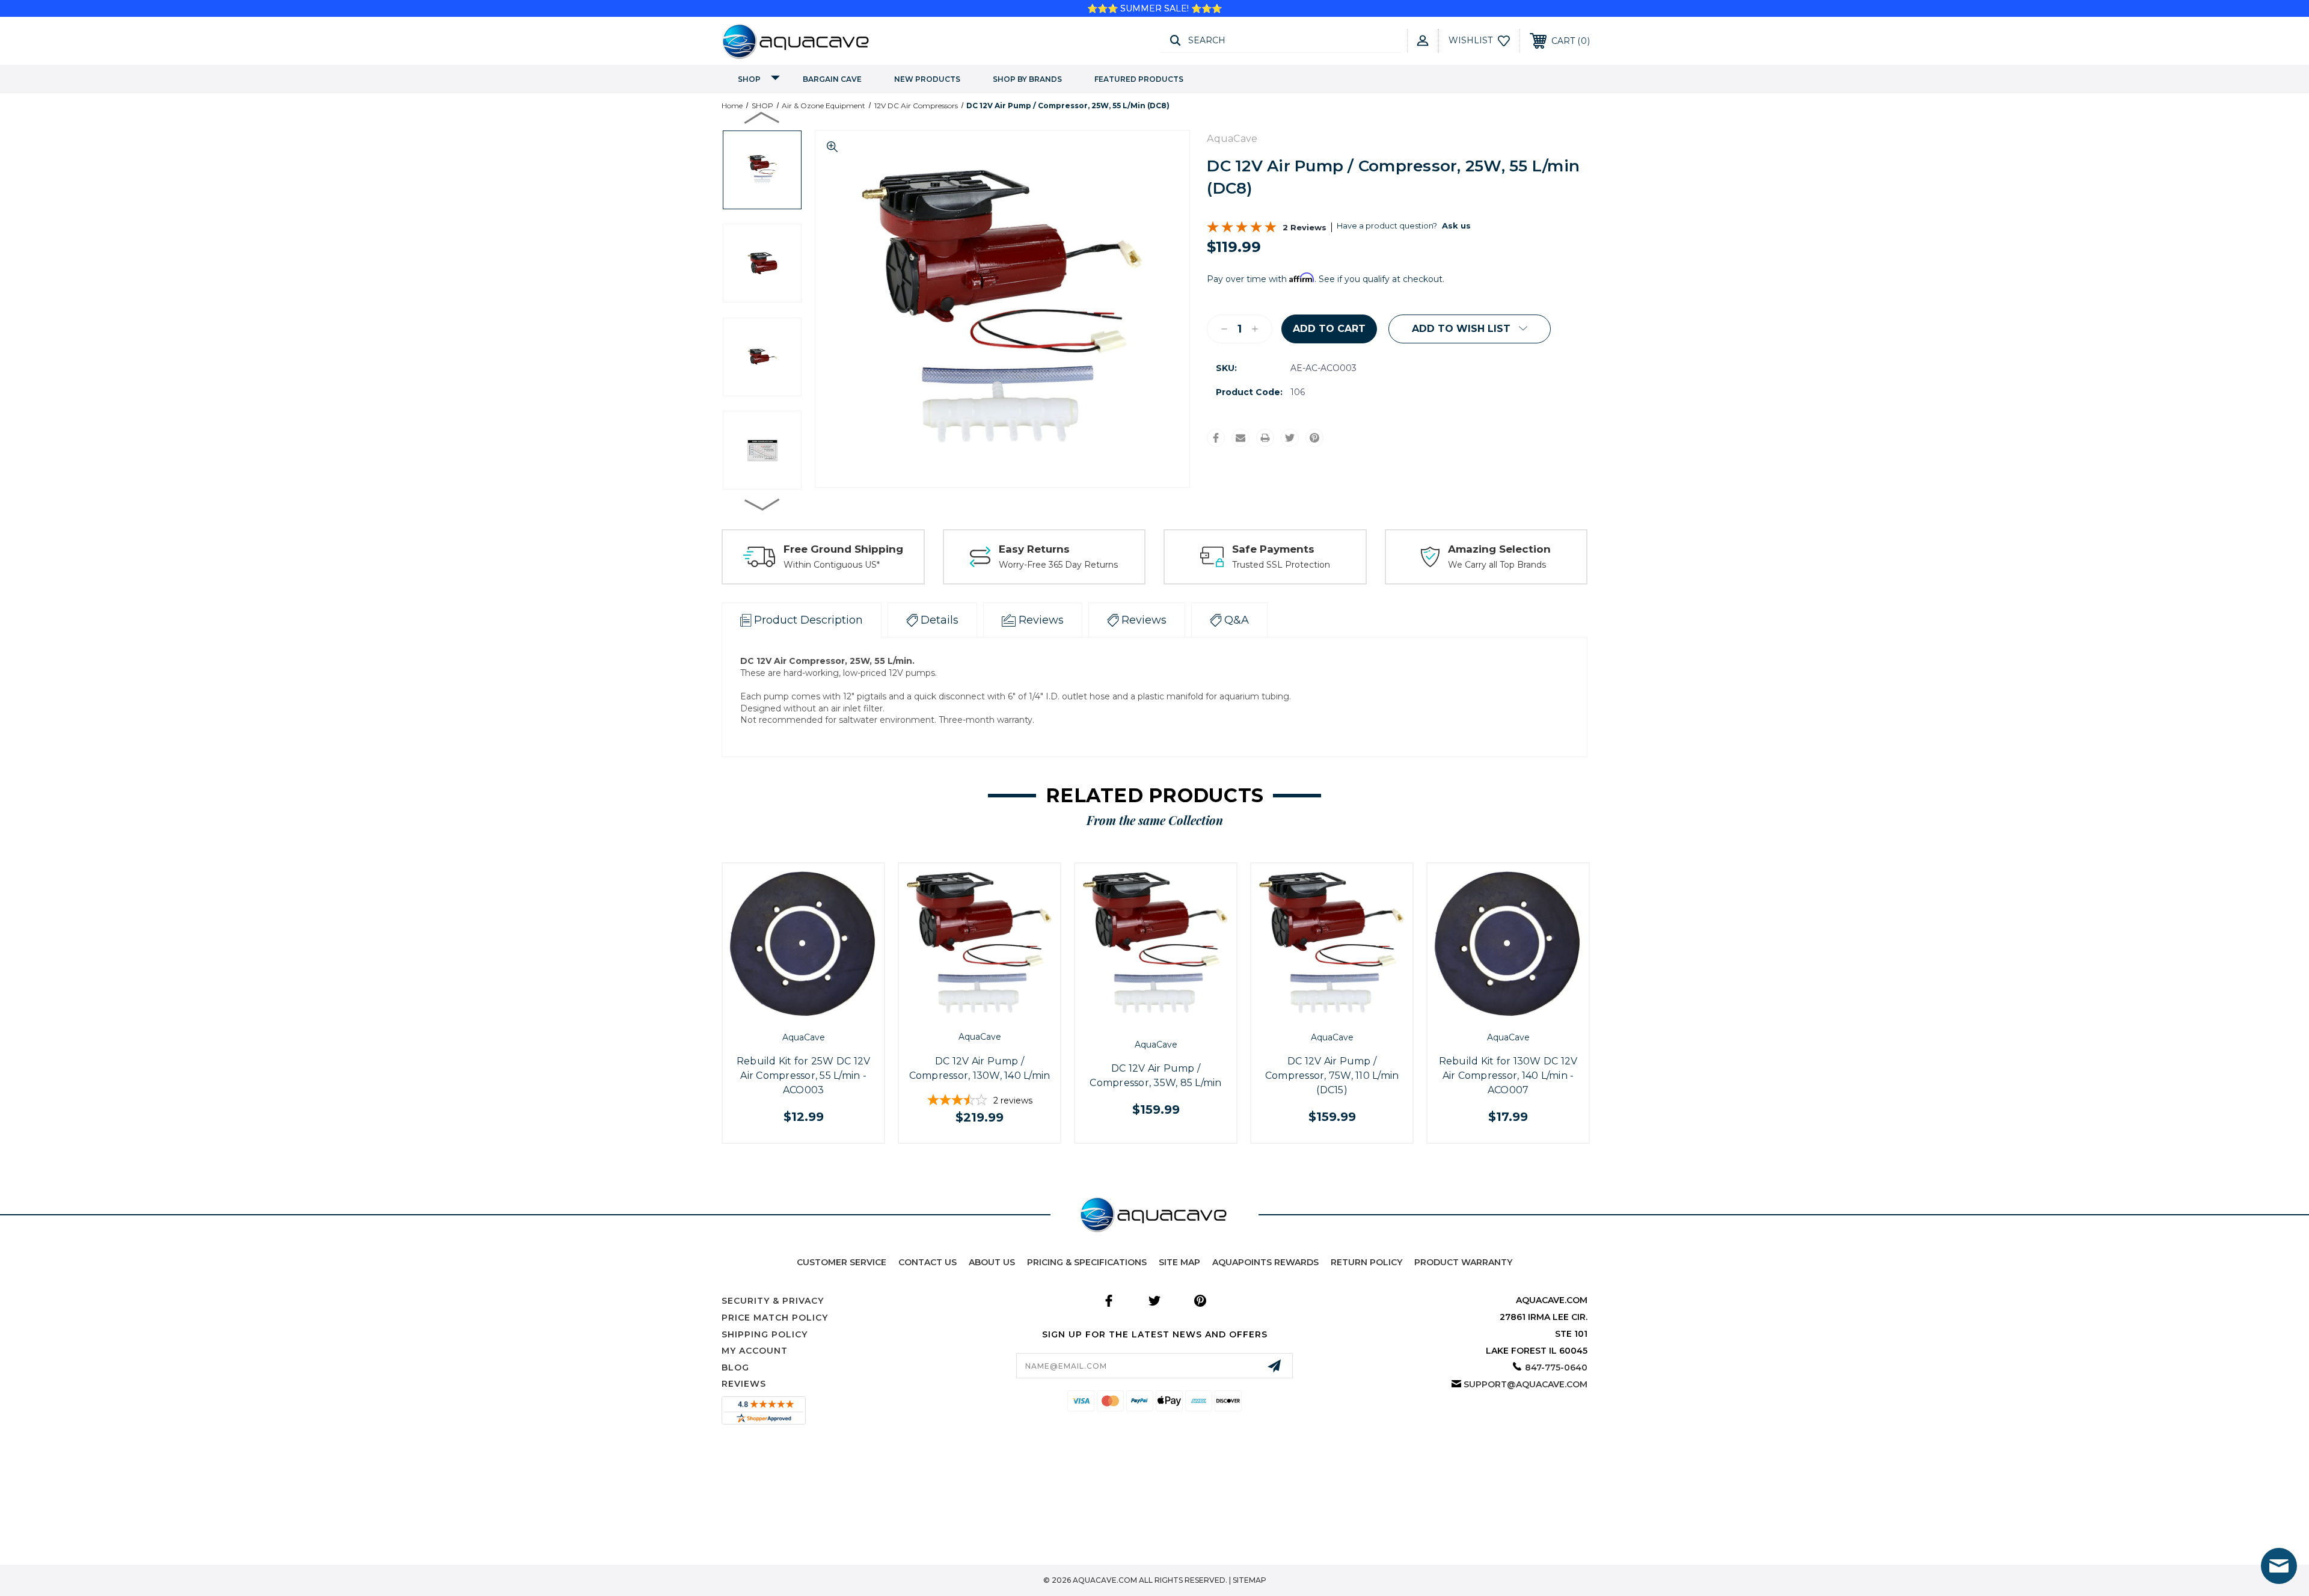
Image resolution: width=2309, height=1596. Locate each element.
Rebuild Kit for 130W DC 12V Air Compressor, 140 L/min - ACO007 (1508, 1076)
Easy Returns (1034, 549)
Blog (735, 1367)
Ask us (1456, 226)
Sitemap (1250, 1580)
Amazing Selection (1499, 549)
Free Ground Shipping (843, 549)
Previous (762, 117)
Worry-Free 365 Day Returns (1058, 565)
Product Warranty (1463, 1262)
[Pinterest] (1314, 438)
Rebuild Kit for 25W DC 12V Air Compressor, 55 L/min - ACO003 (804, 1076)
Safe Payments (1273, 549)
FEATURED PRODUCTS (1139, 79)
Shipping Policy (765, 1334)
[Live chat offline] (2279, 1566)
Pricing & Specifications (1087, 1262)
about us (992, 1262)
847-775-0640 (1556, 1367)
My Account (755, 1351)
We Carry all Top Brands (1497, 565)
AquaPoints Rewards (1265, 1262)
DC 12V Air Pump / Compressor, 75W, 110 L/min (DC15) (1332, 1076)
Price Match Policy (775, 1318)
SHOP (749, 79)
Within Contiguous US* (832, 565)
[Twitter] (1290, 438)
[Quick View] (790, 1012)
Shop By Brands (1027, 79)
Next (762, 504)
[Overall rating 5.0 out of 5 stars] (1242, 230)
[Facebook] (1216, 438)
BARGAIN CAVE (832, 79)
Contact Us (928, 1262)
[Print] (1265, 438)
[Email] (1240, 438)
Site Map (1179, 1262)
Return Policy (1366, 1262)
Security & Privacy (773, 1301)
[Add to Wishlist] (817, 1012)
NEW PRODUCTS (927, 79)
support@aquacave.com (1526, 1384)
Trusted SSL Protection (1281, 565)
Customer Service (842, 1262)
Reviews (744, 1384)
